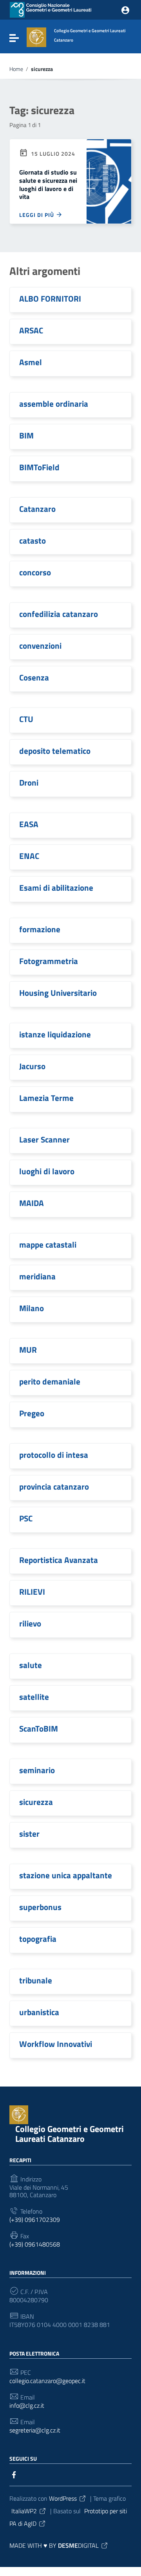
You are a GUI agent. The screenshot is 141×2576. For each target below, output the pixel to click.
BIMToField (39, 467)
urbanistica (39, 2012)
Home (16, 69)
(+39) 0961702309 (35, 2220)
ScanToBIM (39, 1728)
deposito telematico (55, 751)
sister (29, 1834)
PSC (26, 1518)
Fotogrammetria (49, 961)
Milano (32, 1308)
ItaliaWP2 (24, 2511)
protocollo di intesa (54, 1455)
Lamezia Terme (46, 1098)
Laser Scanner (44, 1139)
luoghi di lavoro (47, 1171)
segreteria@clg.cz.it (35, 2430)
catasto (33, 540)
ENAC (29, 856)
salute (31, 1665)
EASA (29, 824)
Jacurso (32, 1066)
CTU (26, 719)
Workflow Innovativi (56, 2044)
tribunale (36, 1980)
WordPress (63, 2498)
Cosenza (34, 677)
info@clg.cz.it (27, 2406)
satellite (34, 1697)
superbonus (40, 1907)
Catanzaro (37, 509)
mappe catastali (48, 1244)
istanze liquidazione (55, 1034)
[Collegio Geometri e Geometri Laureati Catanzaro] (36, 36)
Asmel (31, 362)
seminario (37, 1770)
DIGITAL (78, 2545)
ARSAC (31, 330)
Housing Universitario (58, 993)
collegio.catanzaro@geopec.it (47, 2381)
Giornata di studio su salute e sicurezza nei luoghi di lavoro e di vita (48, 184)
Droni (29, 782)
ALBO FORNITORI (50, 298)
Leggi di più (37, 215)
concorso (35, 572)
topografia (38, 1939)
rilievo (30, 1623)
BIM (26, 435)
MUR (28, 1350)
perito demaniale (50, 1381)
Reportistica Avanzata (59, 1560)
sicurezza (36, 1802)
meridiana (37, 1276)
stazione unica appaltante (66, 1875)
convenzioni (40, 646)
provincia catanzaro (54, 1486)
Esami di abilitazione (56, 888)
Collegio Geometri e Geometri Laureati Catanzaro (70, 2134)
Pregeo (32, 1413)
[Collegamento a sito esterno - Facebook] (14, 2474)
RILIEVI (32, 1592)
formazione (40, 929)
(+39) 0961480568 (35, 2244)
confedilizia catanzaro (59, 614)
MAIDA (32, 1203)
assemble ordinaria (54, 404)
